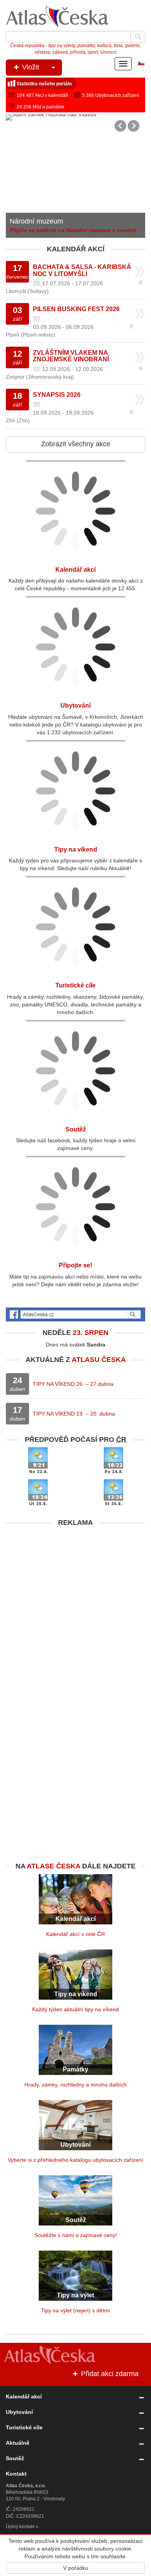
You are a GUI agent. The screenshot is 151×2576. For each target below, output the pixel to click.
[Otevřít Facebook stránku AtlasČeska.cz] (75, 1314)
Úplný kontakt (20, 2527)
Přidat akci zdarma (109, 2374)
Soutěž (76, 1129)
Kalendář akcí (75, 570)
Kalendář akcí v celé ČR (75, 1934)
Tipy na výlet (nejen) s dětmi (75, 2310)
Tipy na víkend (76, 849)
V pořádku (76, 2568)
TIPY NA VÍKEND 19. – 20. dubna (74, 1414)
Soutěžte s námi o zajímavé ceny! (76, 2235)
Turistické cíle (75, 985)
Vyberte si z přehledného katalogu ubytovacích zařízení (75, 2160)
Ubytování (75, 705)
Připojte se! (75, 1265)
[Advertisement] (75, 1606)
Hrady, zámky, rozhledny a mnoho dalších (75, 2085)
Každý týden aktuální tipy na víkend (75, 2009)
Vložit (30, 67)
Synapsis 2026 (57, 395)
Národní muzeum (36, 221)
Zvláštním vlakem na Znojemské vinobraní (71, 356)
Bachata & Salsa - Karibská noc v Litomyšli (82, 270)
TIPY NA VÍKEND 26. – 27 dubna (73, 1384)
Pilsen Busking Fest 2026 (76, 309)
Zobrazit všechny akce (76, 444)
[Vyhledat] (138, 37)
